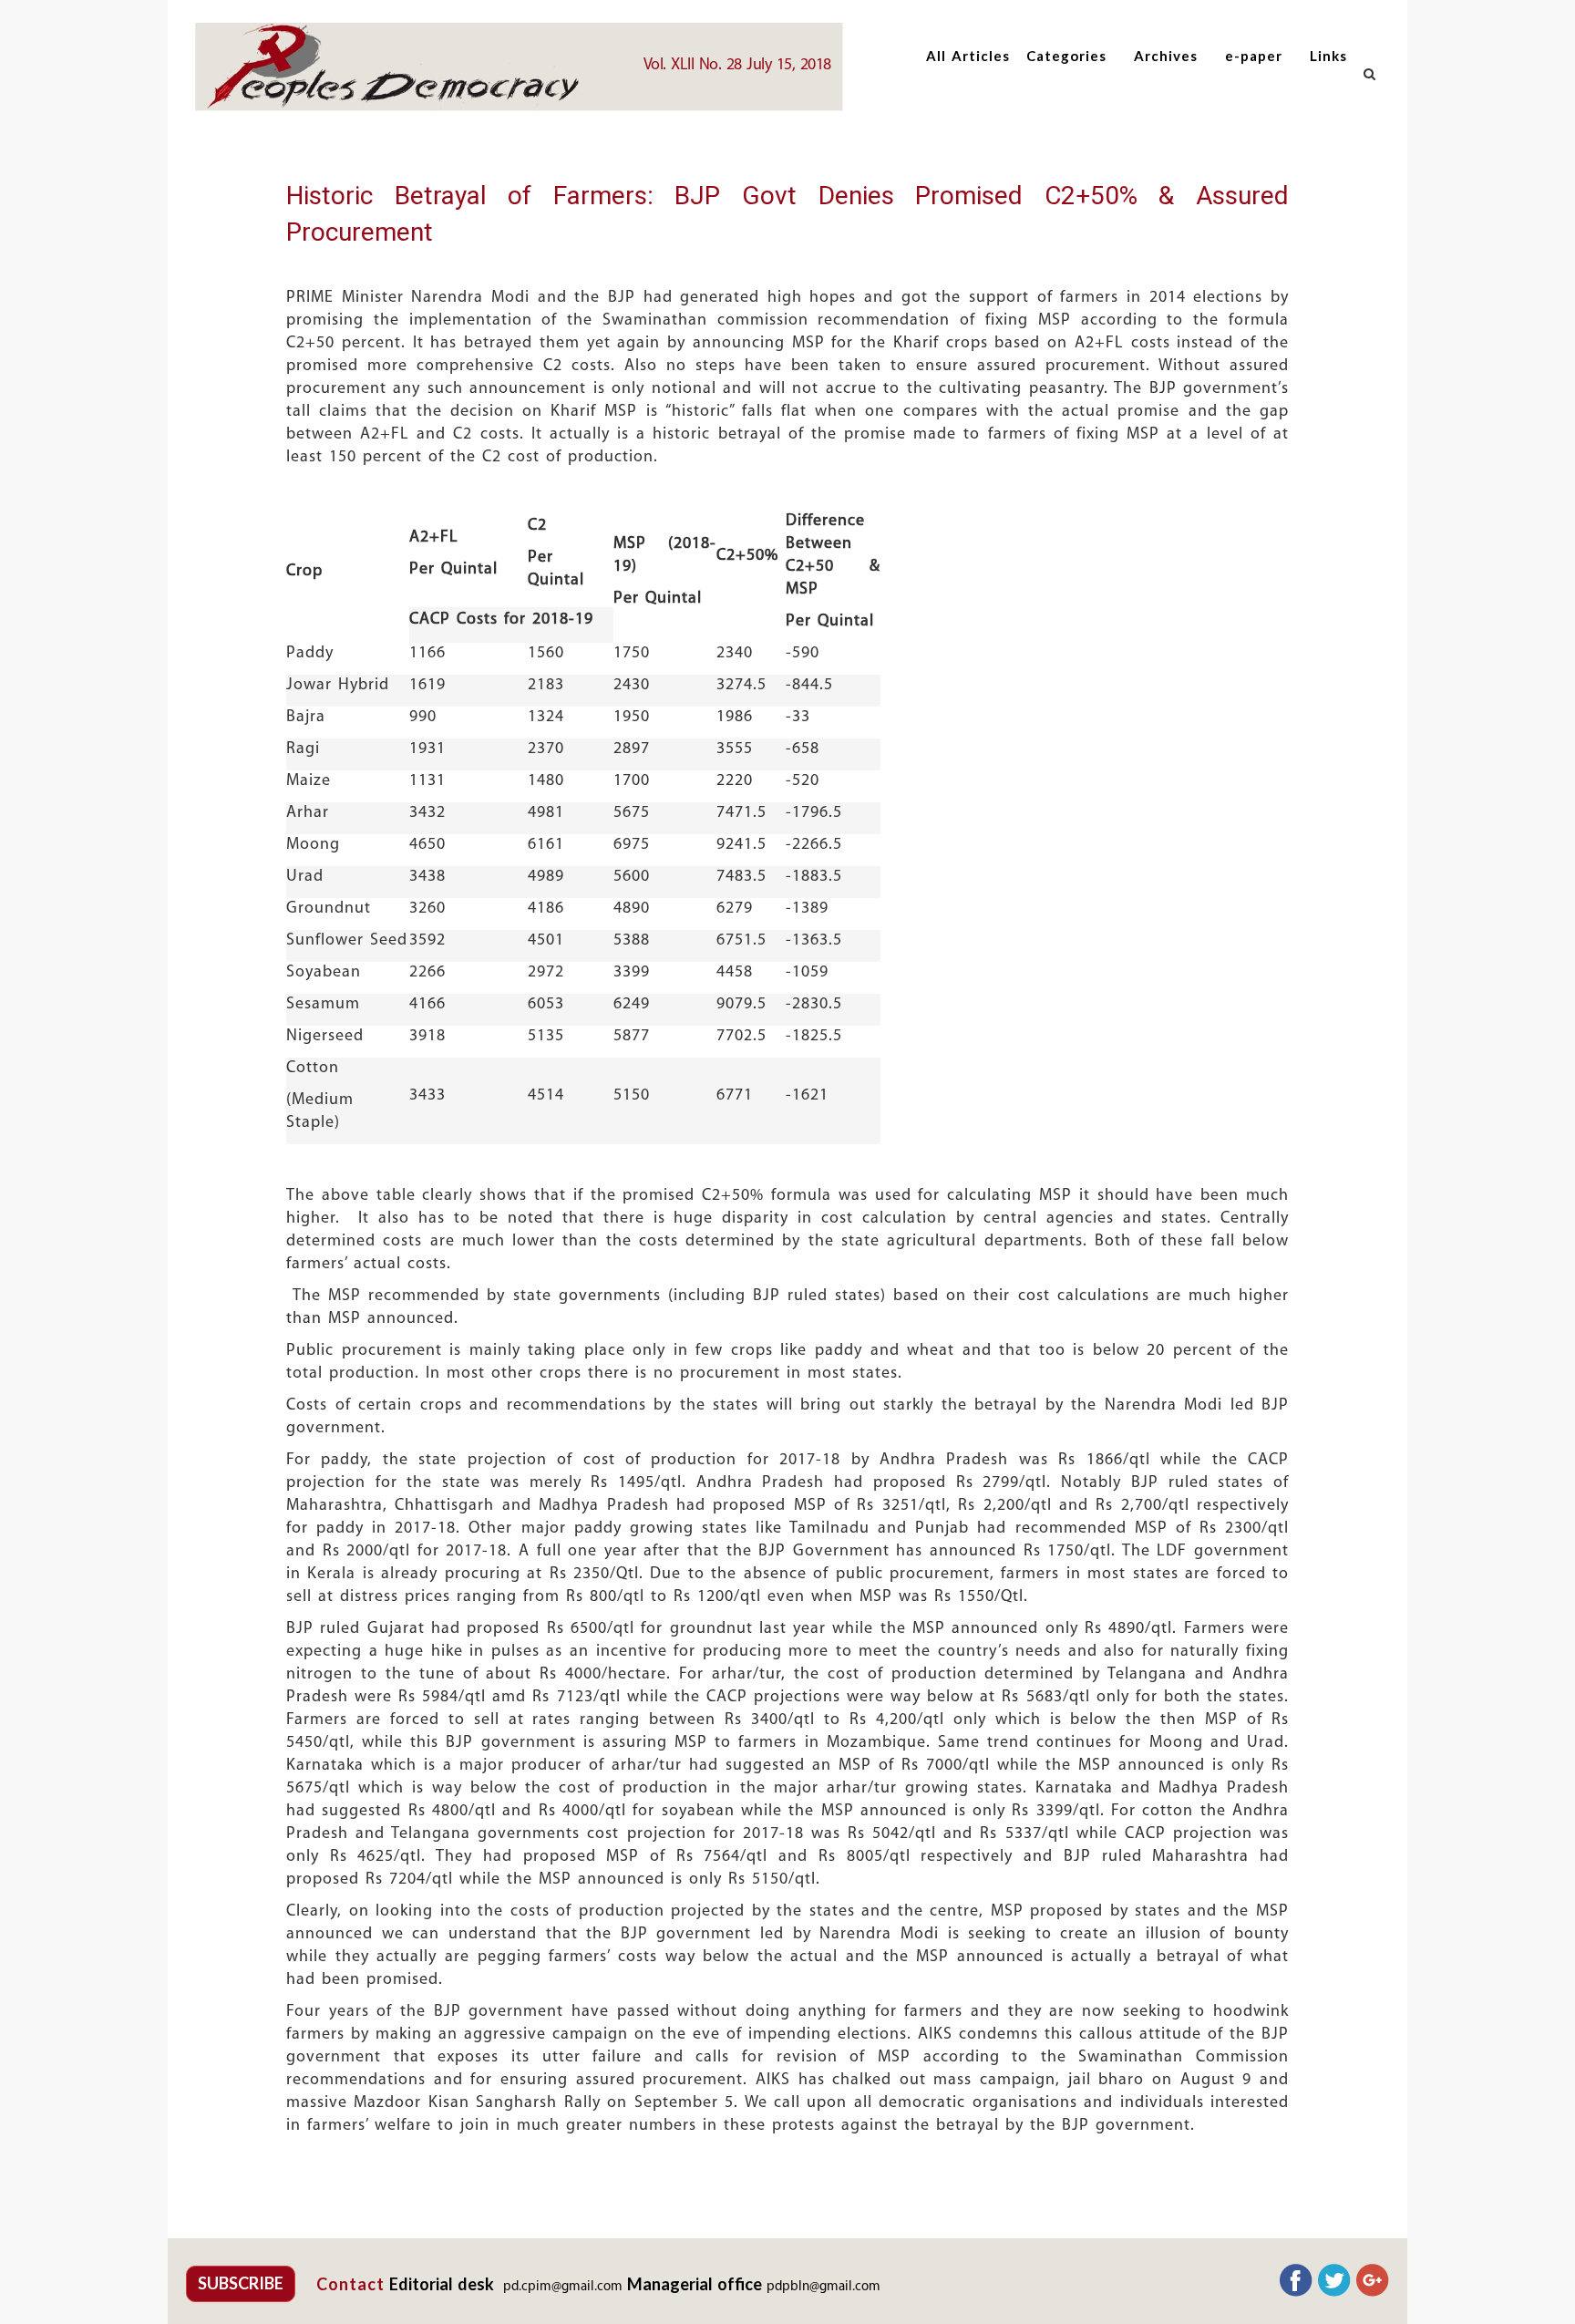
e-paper (1254, 56)
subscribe (241, 2283)
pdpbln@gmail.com (824, 2287)
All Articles (968, 56)
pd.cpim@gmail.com (563, 2287)
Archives (1166, 56)
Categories (1066, 56)
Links (1328, 56)
